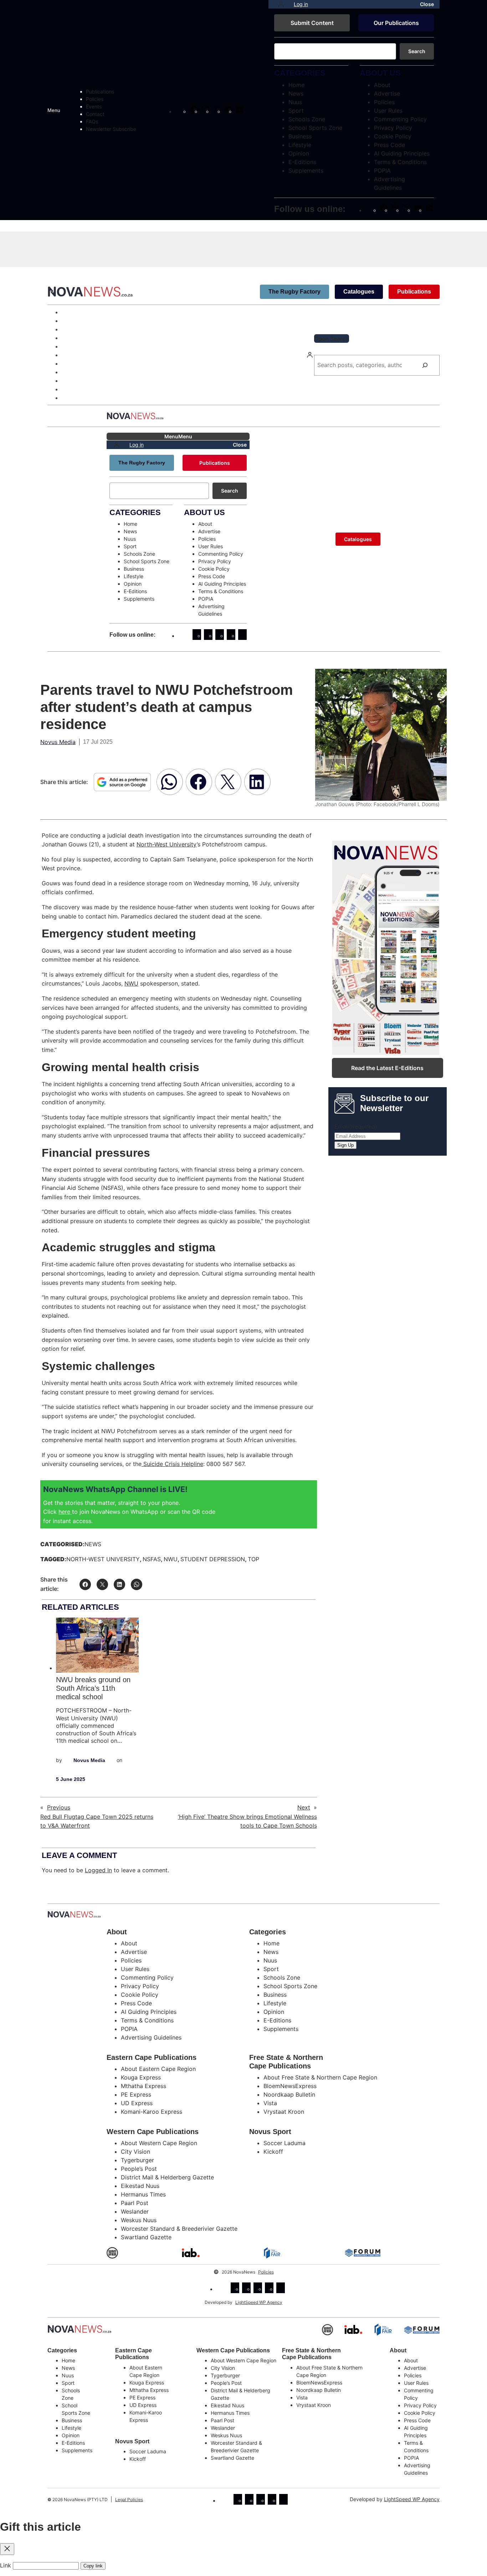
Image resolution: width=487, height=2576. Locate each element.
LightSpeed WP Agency (259, 2302)
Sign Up (345, 1145)
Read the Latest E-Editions (387, 1068)
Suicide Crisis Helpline (172, 1464)
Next (304, 1807)
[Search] (425, 365)
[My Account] (281, 4)
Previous (59, 1807)
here (65, 1512)
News (93, 1544)
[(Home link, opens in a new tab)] (80, 2329)
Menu (54, 110)
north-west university (103, 1559)
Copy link (93, 2566)
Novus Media (58, 742)
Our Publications (396, 23)
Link (6, 2565)
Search (417, 51)
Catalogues (359, 292)
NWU (131, 983)
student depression (213, 1559)
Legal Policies (129, 2499)
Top (253, 1559)
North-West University (167, 844)
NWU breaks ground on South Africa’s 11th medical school (93, 1688)
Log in (301, 4)
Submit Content (312, 23)
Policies (266, 2272)
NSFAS (152, 1559)
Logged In (98, 1870)
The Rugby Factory (294, 292)
